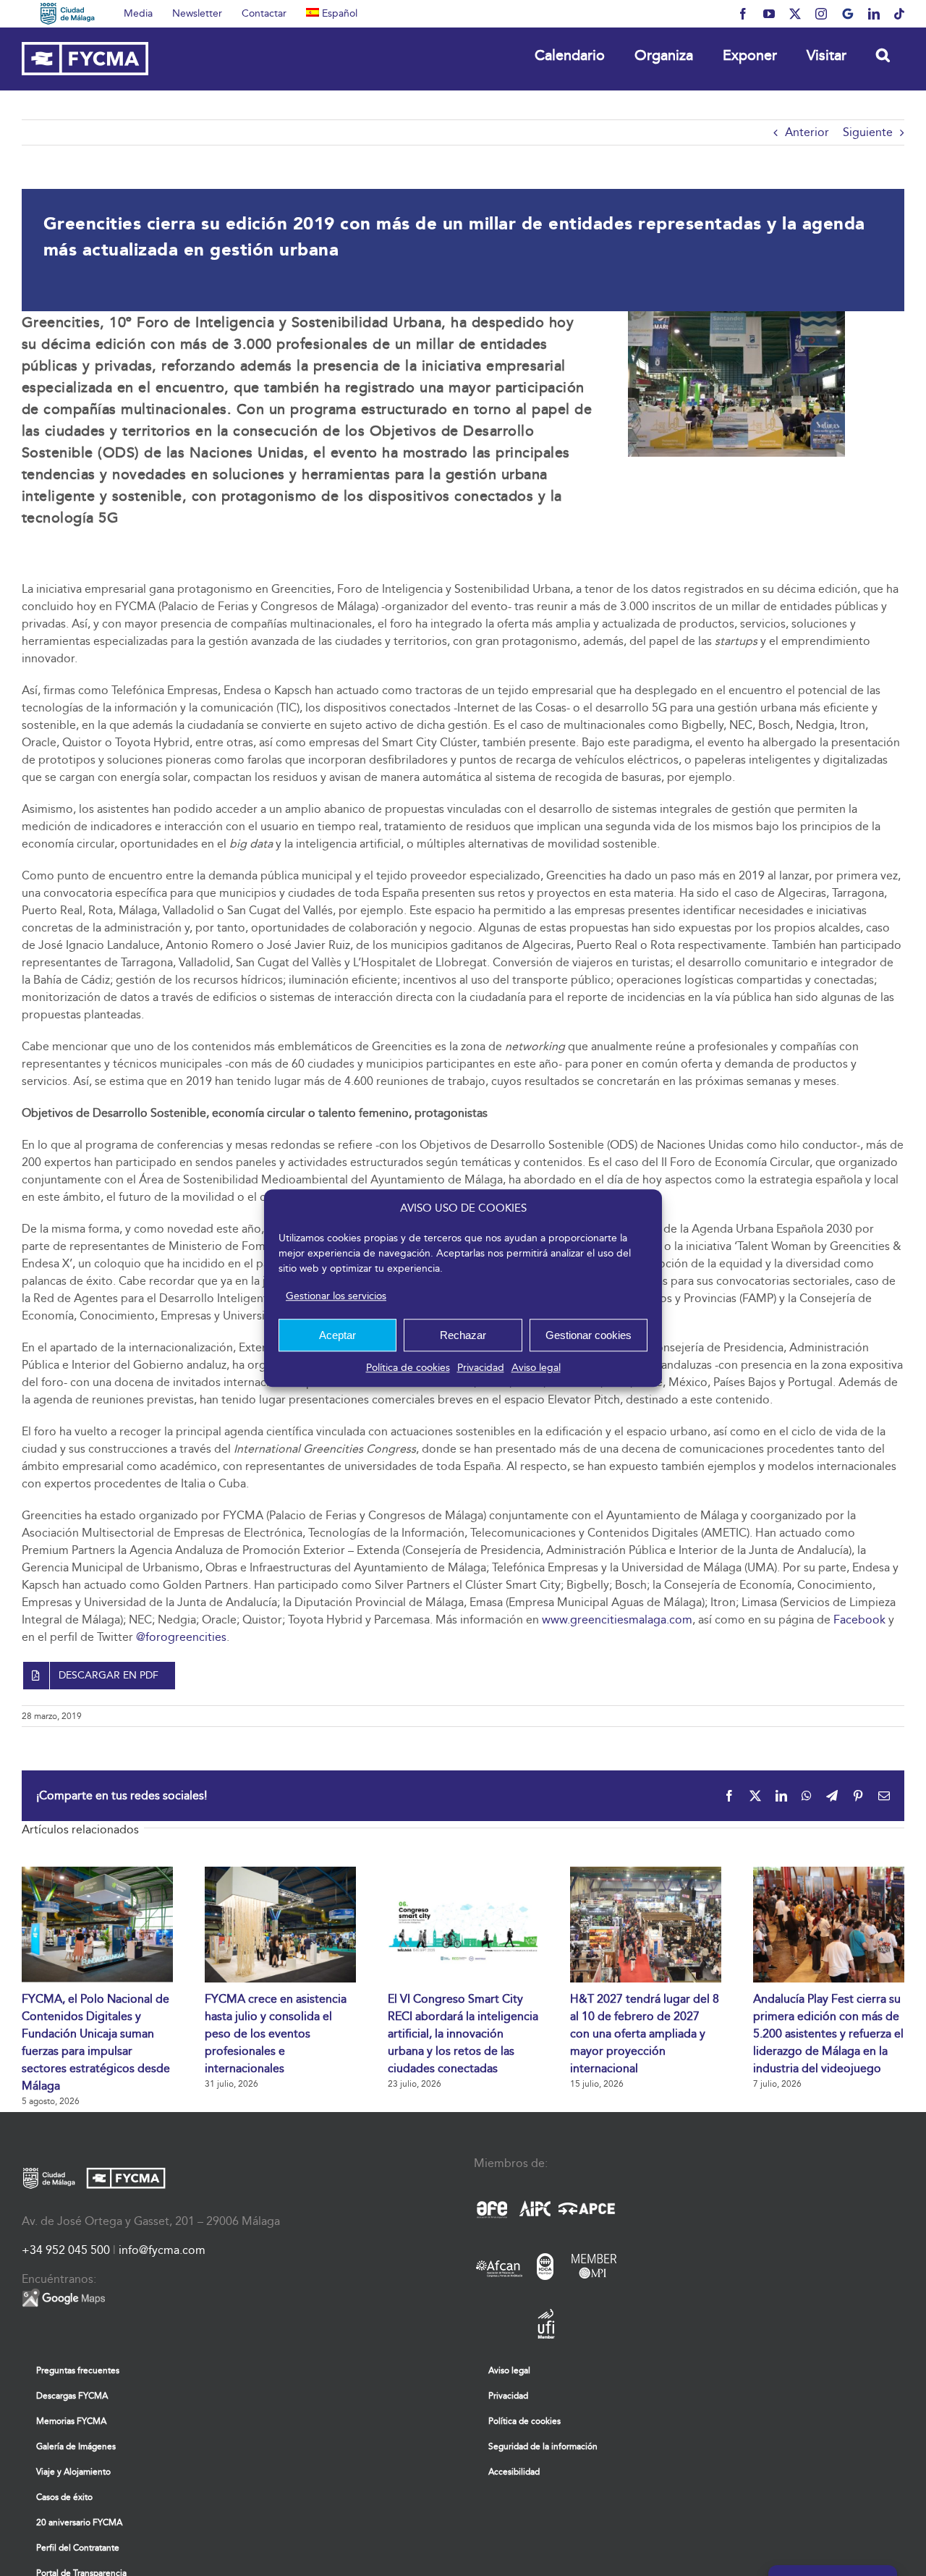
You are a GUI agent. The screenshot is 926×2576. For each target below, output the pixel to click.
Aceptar (337, 1335)
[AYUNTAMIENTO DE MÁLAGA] (68, 14)
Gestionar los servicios (336, 1296)
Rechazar (463, 1335)
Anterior (807, 132)
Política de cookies (408, 1368)
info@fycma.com (162, 2250)
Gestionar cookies (589, 1335)
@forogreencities (181, 1637)
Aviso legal (536, 1368)
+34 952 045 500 (66, 2250)
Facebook (859, 1619)
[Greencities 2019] (736, 317)
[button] (883, 55)
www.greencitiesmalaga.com (617, 1619)
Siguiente (868, 132)
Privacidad (481, 1368)
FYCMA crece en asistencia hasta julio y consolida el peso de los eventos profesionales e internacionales (276, 2034)
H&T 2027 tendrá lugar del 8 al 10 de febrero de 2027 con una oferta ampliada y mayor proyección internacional (645, 2034)
